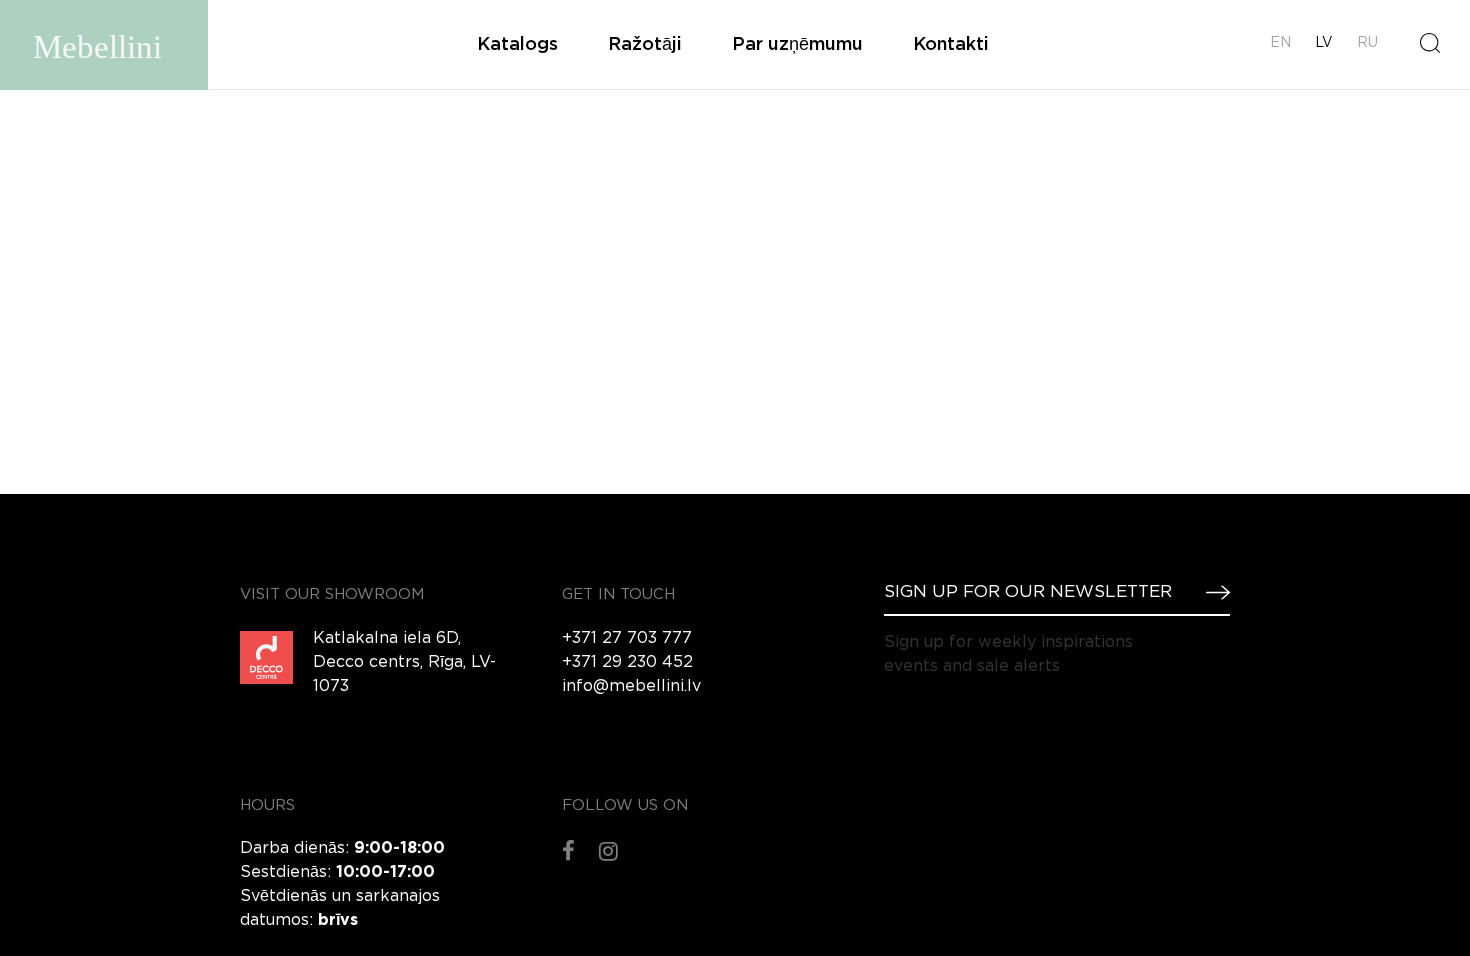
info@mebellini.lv (631, 686)
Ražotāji (645, 45)
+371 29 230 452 (627, 662)
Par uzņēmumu (797, 45)
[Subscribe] (1210, 592)
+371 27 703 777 (627, 638)
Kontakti (951, 45)
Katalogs (517, 45)
